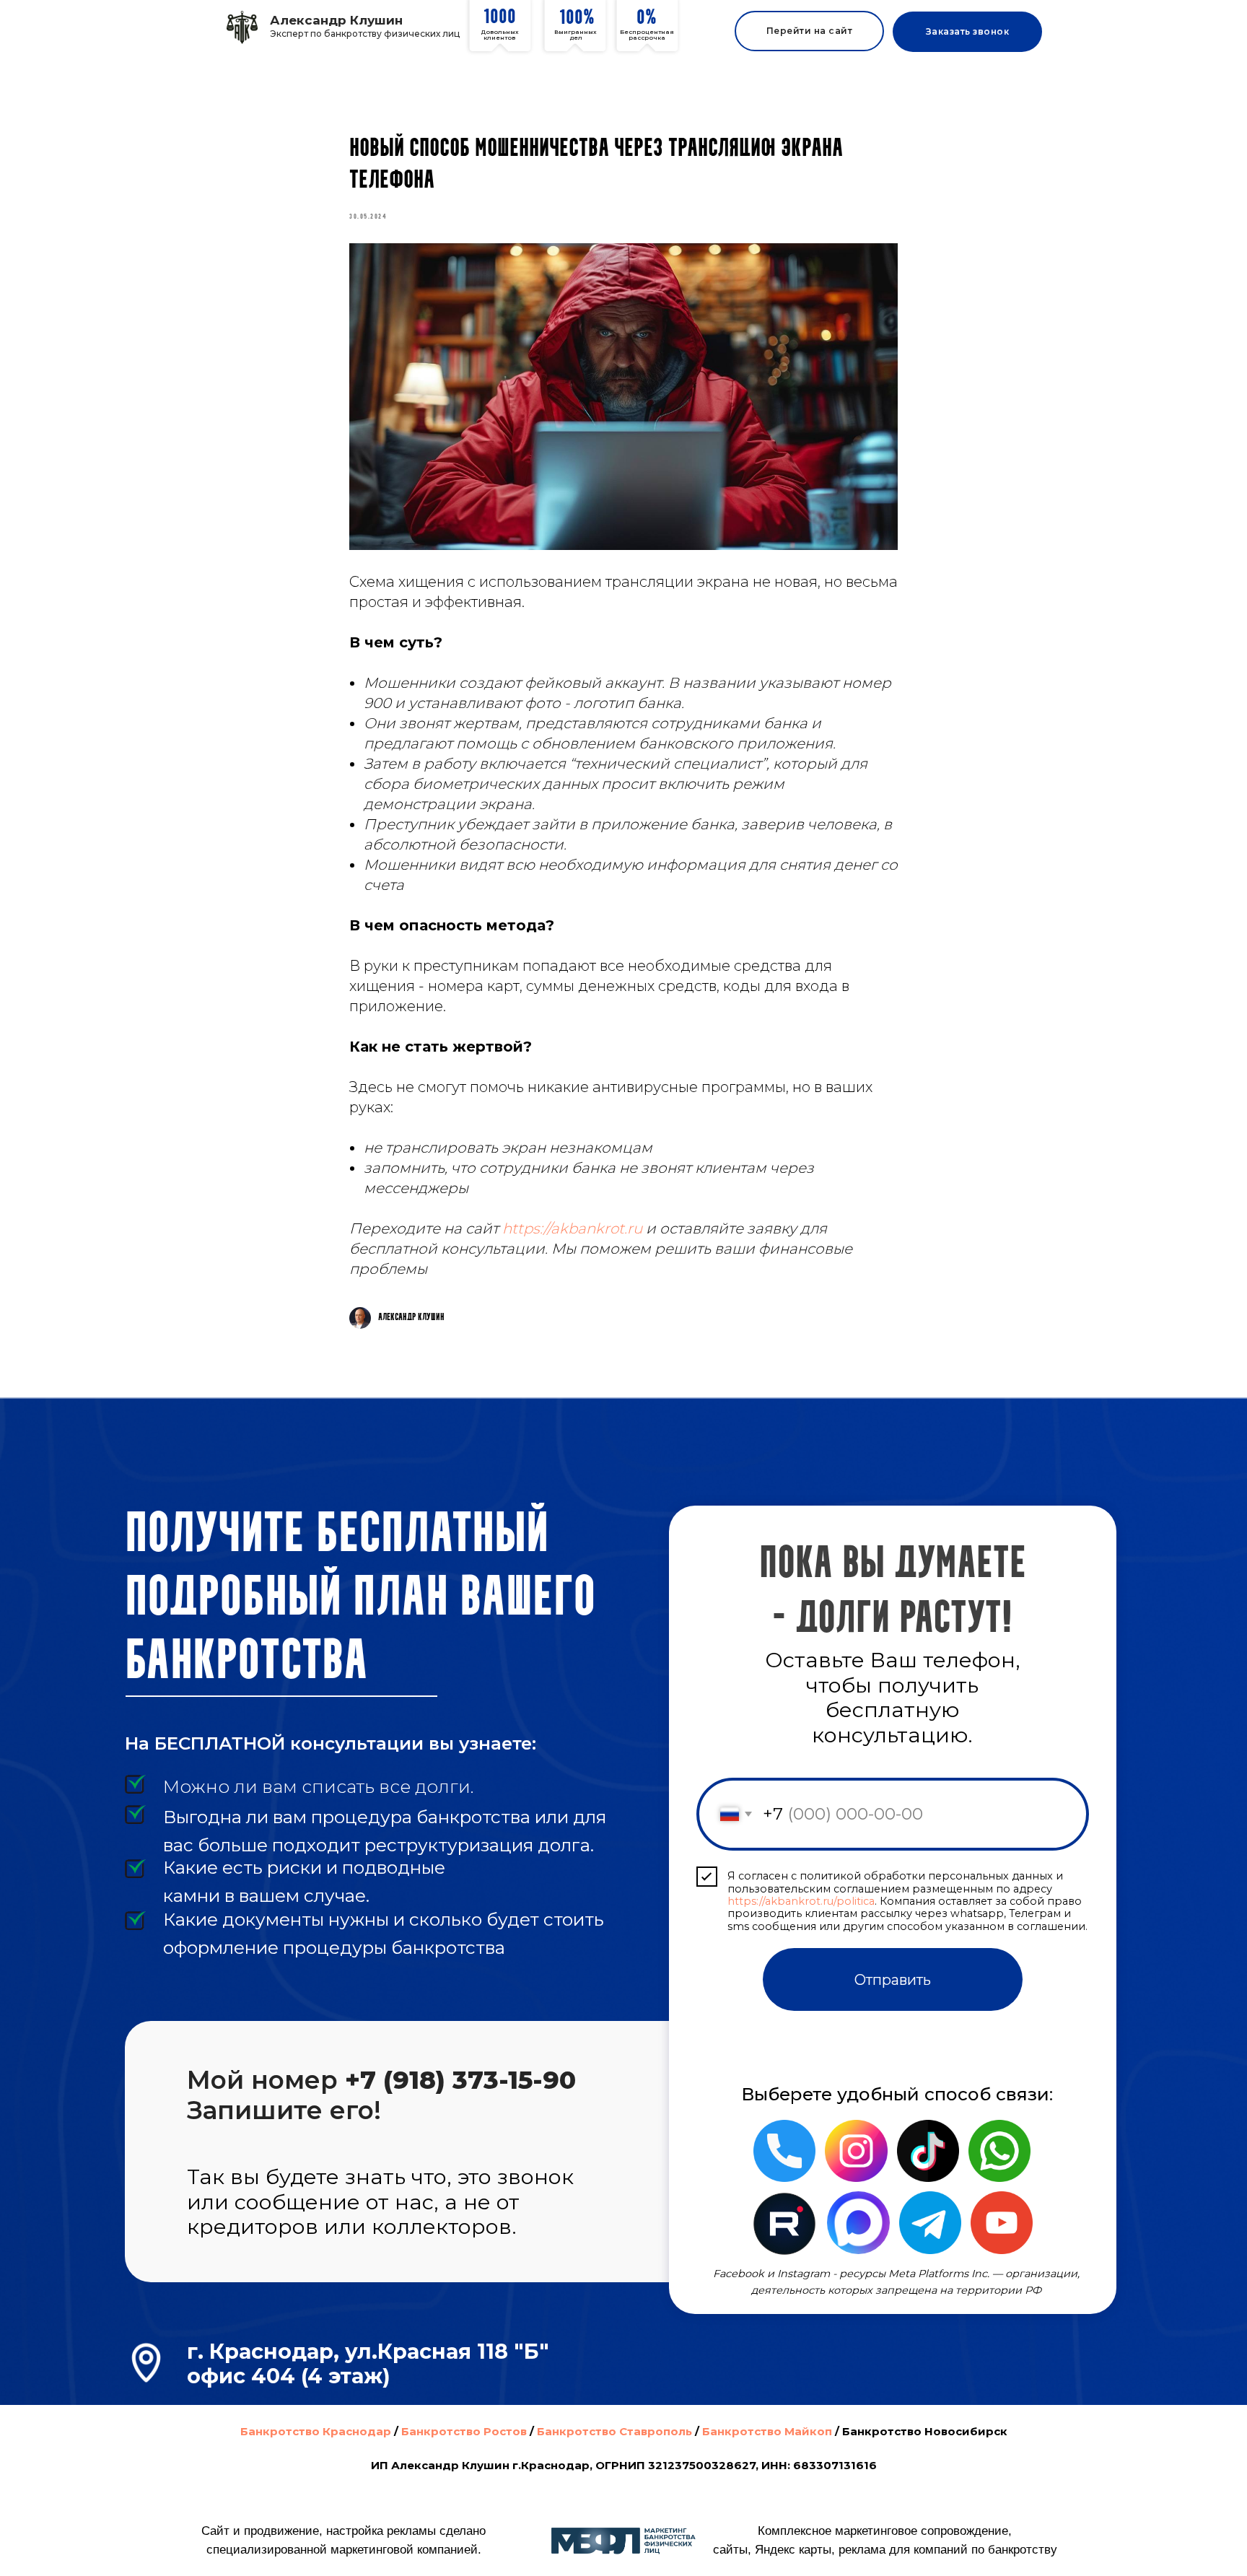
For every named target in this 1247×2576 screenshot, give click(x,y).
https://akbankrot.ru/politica (801, 1901)
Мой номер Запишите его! (381, 2095)
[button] (967, 32)
